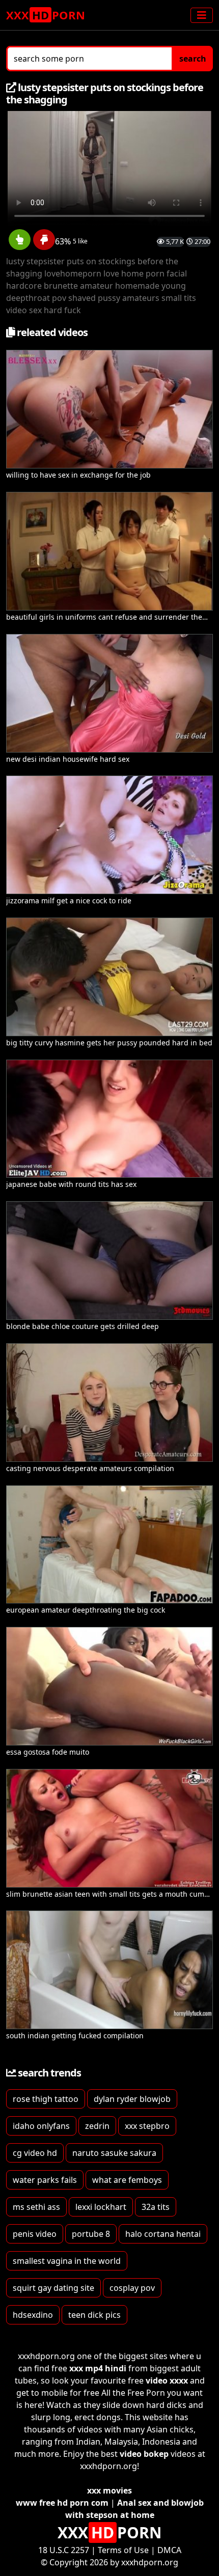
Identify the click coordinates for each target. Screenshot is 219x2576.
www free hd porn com (62, 2503)
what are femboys (127, 2180)
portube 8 (91, 2234)
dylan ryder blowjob (132, 2099)
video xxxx (167, 2380)
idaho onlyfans (41, 2126)
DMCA (169, 2550)
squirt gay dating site (53, 2288)
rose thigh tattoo (46, 2099)
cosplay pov (132, 2288)
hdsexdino (33, 2315)
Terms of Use (123, 2550)
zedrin (97, 2126)
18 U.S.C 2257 (64, 2550)
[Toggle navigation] (202, 15)
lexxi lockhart (101, 2207)
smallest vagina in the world (67, 2261)
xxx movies (109, 2490)
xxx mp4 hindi (98, 2368)
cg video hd (35, 2153)
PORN (46, 15)
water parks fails (45, 2180)
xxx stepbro (147, 2126)
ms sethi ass (36, 2207)
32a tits (156, 2207)
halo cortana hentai (163, 2234)
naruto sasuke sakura (114, 2153)
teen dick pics (94, 2315)
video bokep (144, 2454)
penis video (35, 2234)
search (193, 59)
